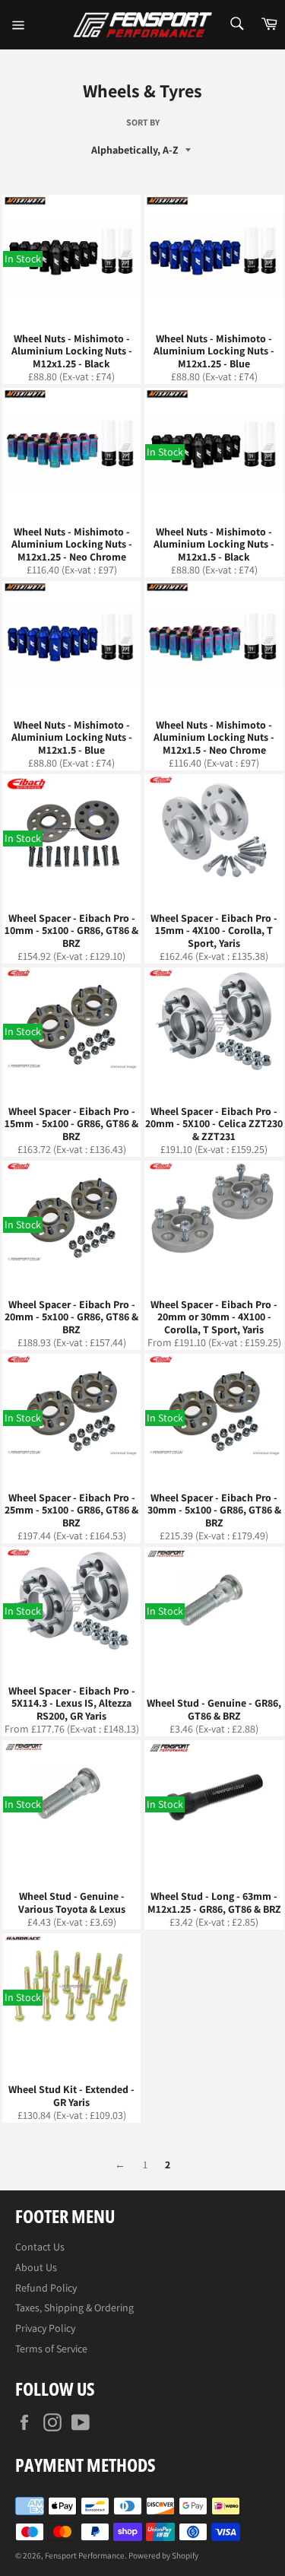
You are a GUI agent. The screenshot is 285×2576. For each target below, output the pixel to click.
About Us (36, 2267)
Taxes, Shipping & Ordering (74, 2308)
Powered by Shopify (163, 2555)
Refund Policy (46, 2288)
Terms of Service (51, 2349)
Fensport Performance (85, 2555)
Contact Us (40, 2247)
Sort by (143, 122)
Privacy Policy (45, 2328)
